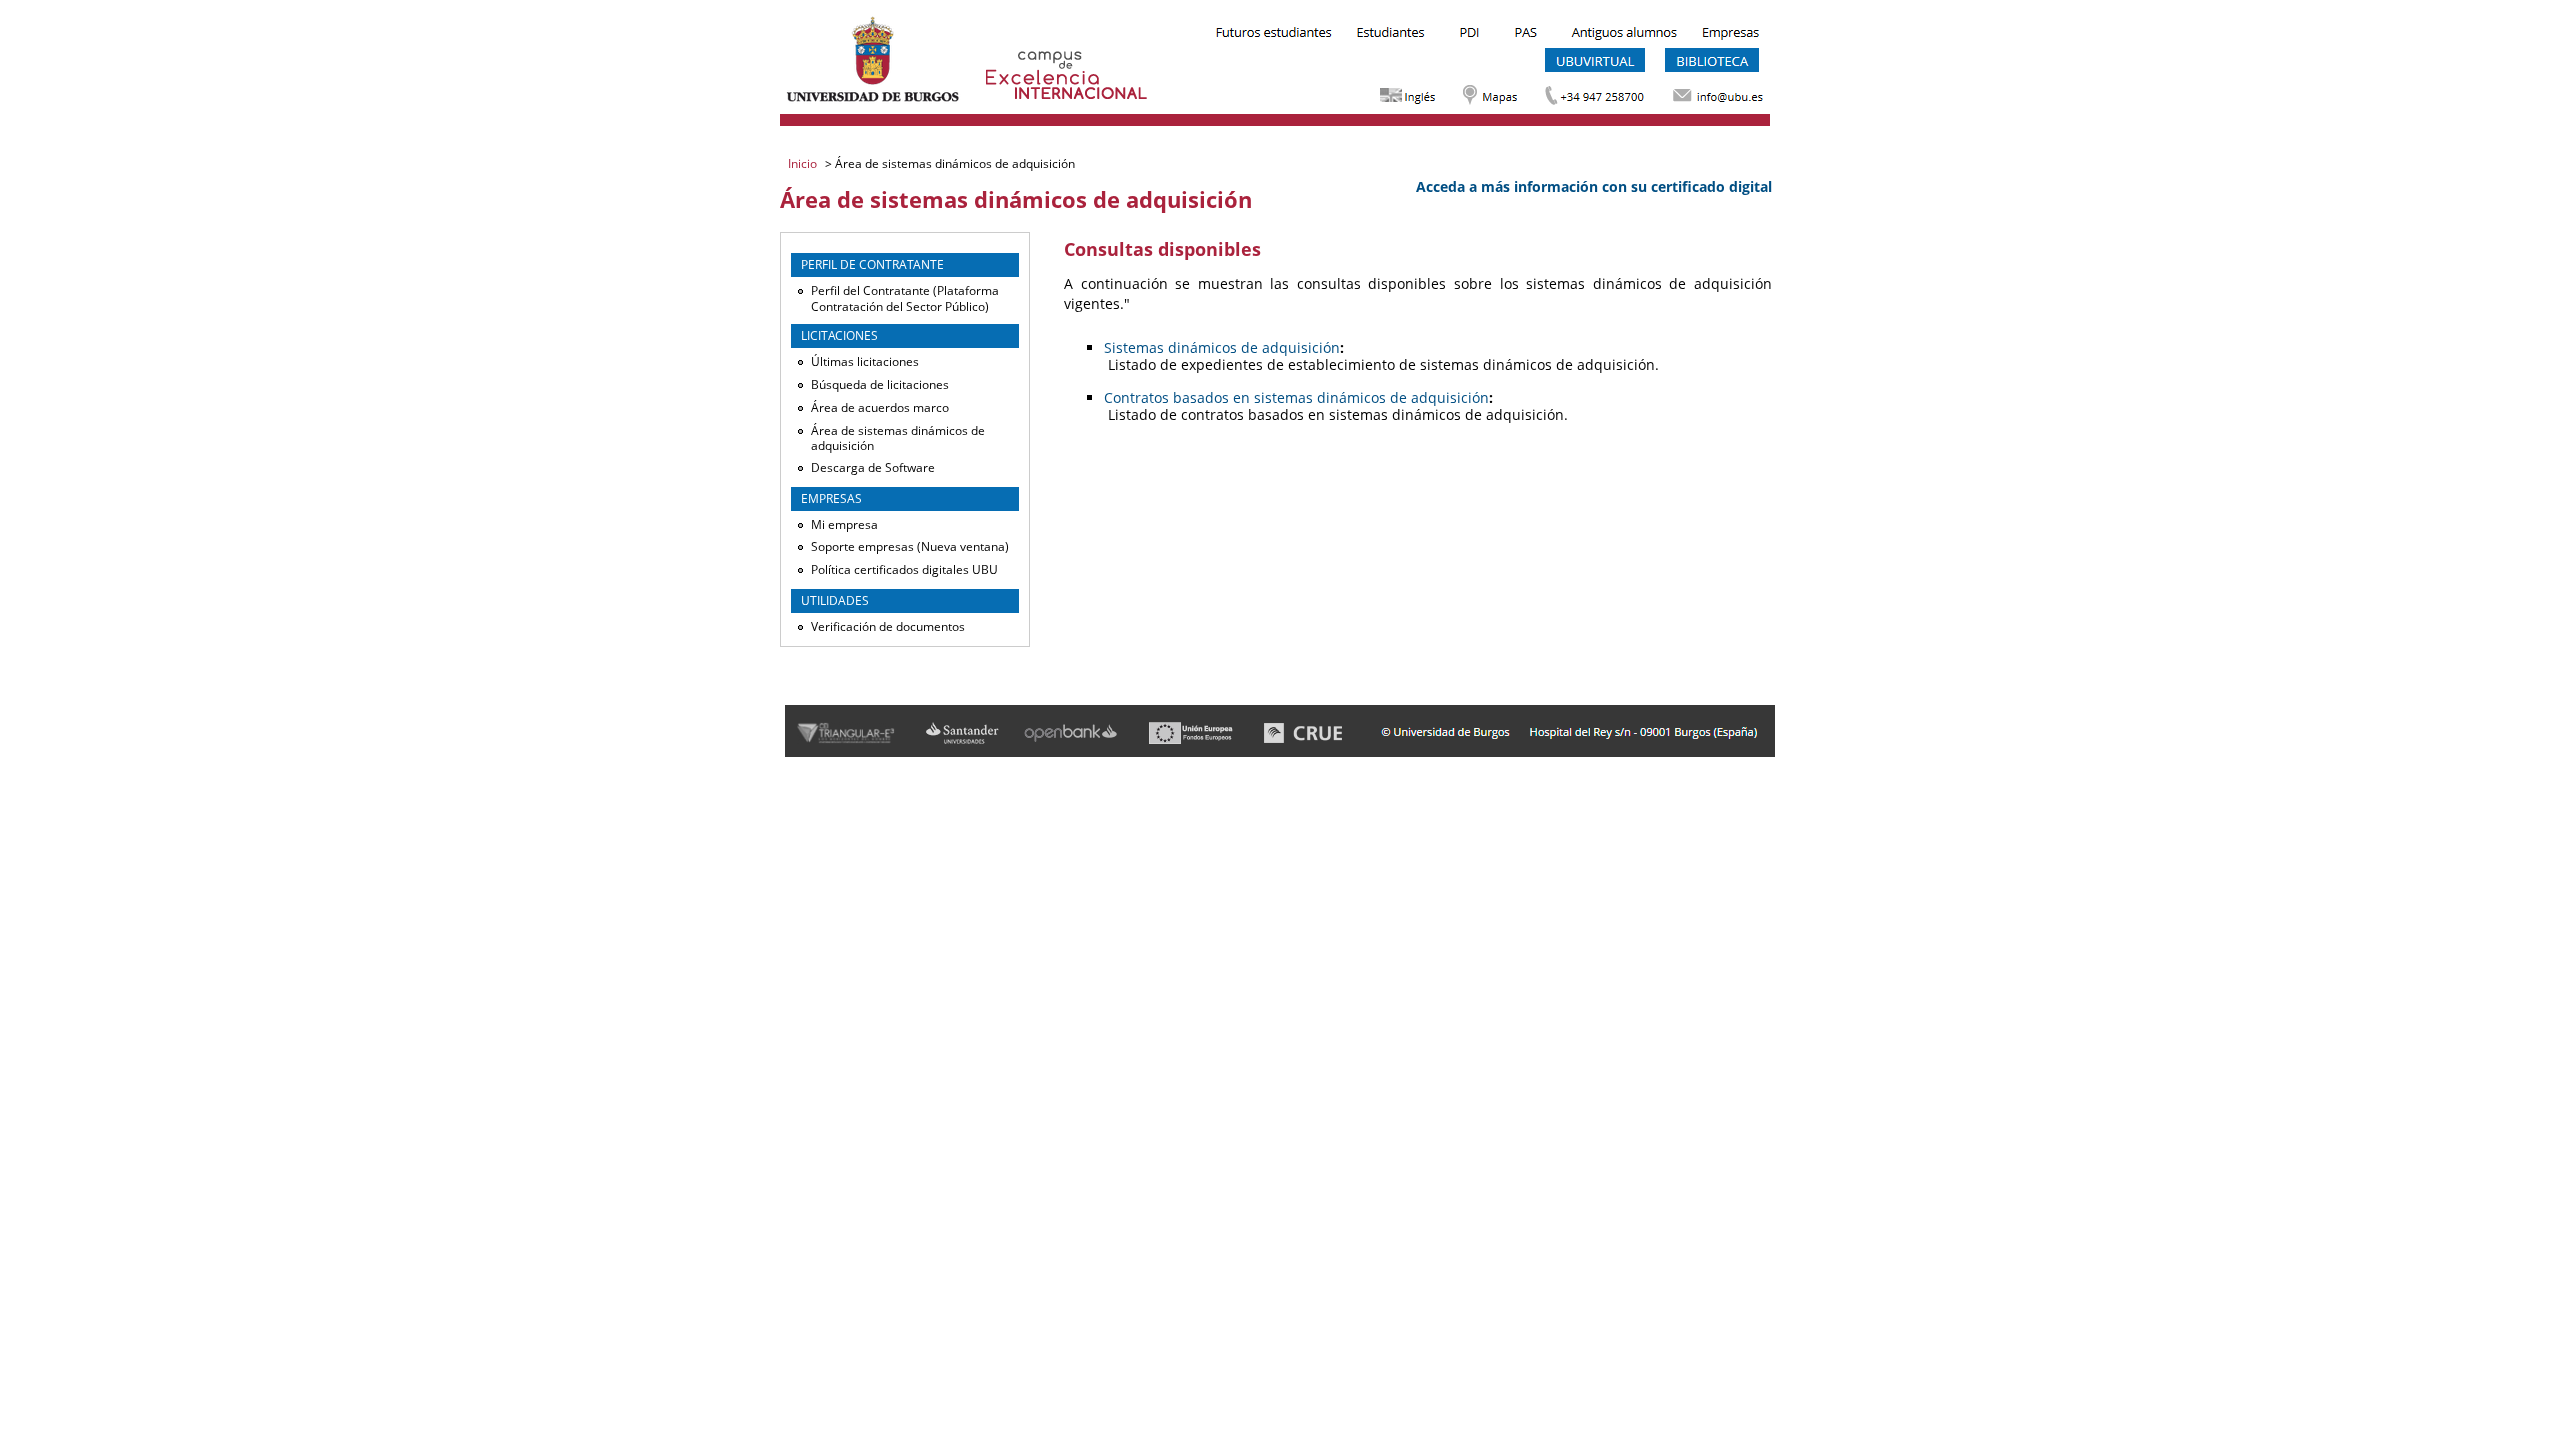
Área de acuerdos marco (880, 407)
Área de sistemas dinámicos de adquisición (898, 438)
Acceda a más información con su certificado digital (1594, 186)
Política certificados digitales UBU (904, 569)
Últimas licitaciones (865, 361)
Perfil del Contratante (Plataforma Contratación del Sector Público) (905, 298)
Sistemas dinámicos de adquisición (1222, 347)
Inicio (804, 163)
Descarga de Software (873, 467)
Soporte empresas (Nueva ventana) (910, 546)
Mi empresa (844, 524)
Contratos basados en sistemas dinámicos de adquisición (1296, 397)
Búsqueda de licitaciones (880, 384)
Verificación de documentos (888, 626)
